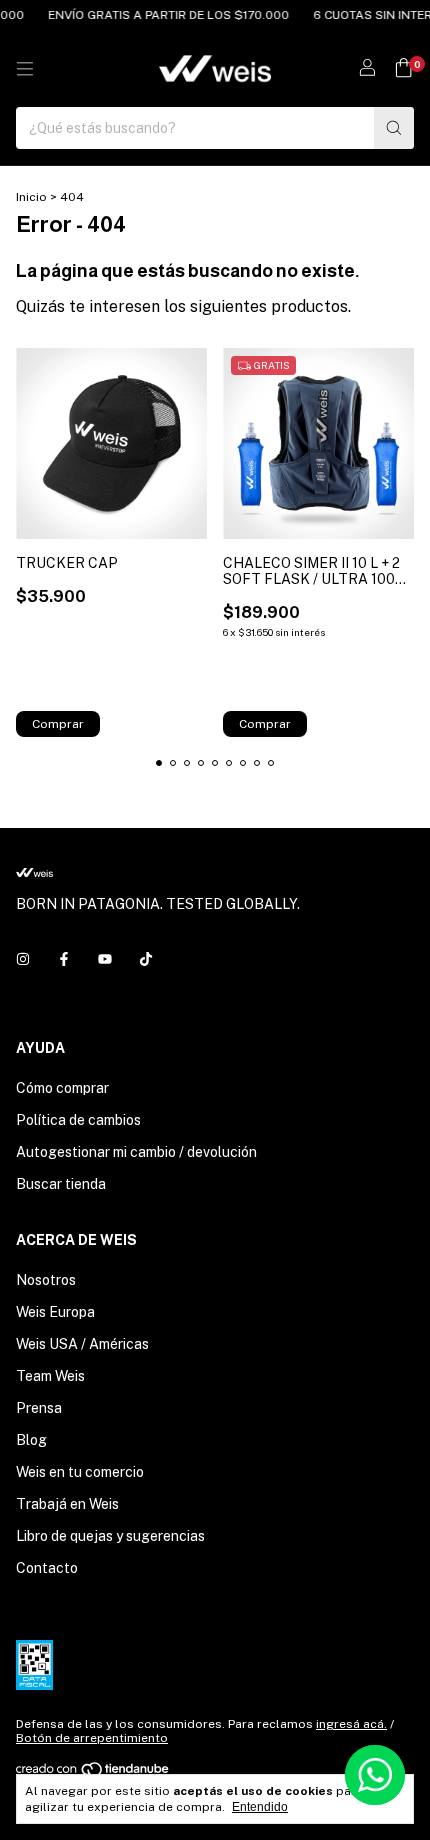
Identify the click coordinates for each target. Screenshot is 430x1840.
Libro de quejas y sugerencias (110, 1536)
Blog (31, 1440)
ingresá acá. (351, 1724)
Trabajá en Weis (67, 1504)
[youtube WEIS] (105, 960)
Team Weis (50, 1376)
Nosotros (46, 1280)
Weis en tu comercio (80, 1472)
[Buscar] (394, 128)
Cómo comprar (62, 1088)
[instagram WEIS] (23, 960)
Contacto (47, 1568)
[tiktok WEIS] (146, 960)
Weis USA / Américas (82, 1344)
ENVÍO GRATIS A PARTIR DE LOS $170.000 (160, 15)
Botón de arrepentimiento (92, 1738)
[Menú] (25, 69)
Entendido (260, 1807)
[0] (403, 69)
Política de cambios (78, 1120)
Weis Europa (55, 1312)
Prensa (39, 1408)
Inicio (31, 197)
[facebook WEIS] (64, 960)
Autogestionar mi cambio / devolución (136, 1152)
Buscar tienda (61, 1184)
